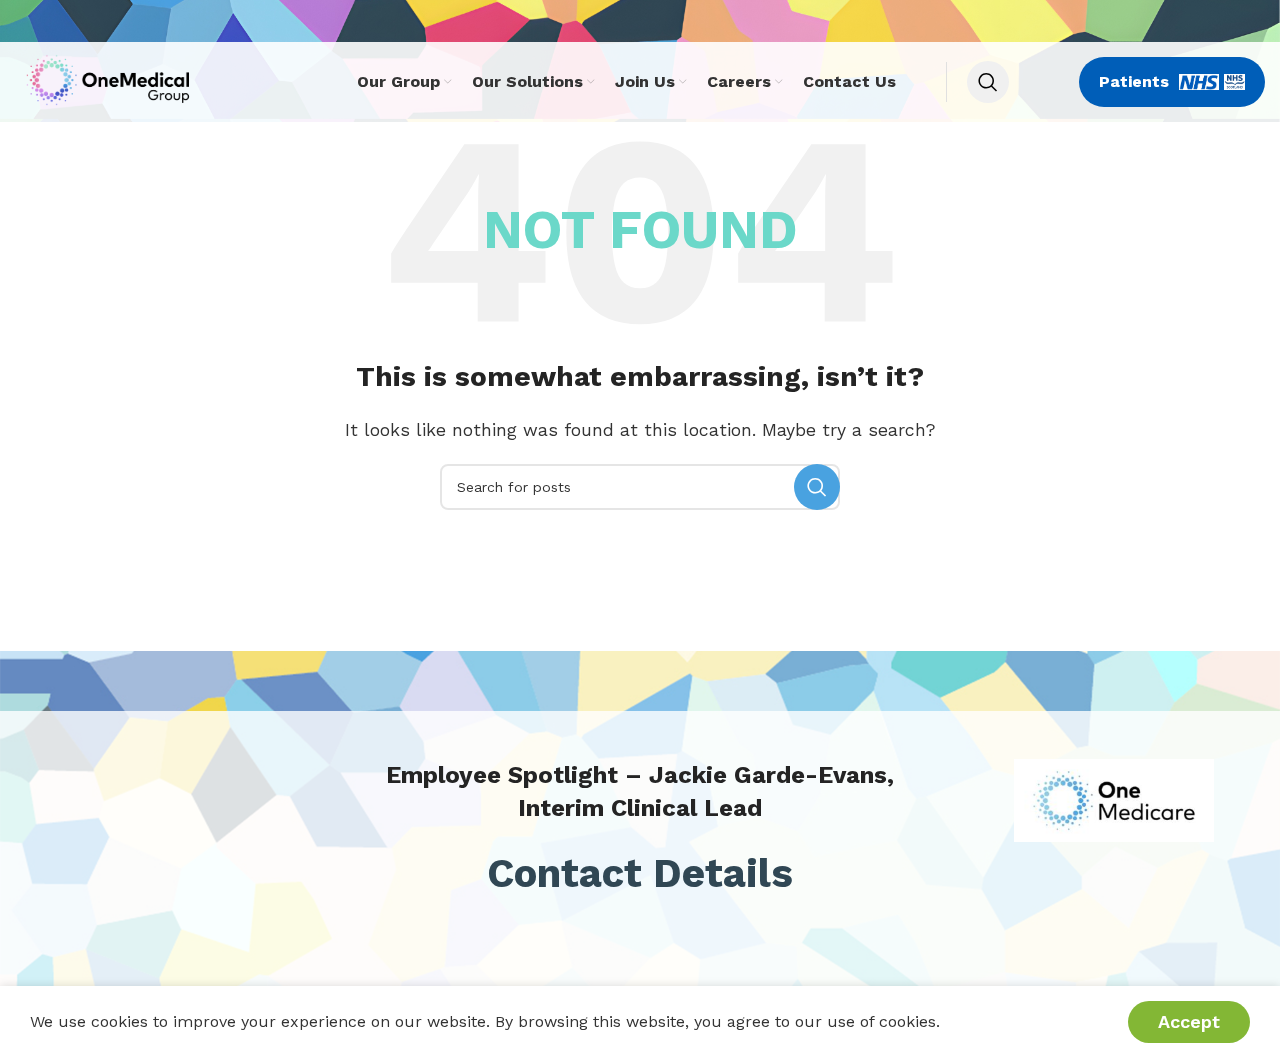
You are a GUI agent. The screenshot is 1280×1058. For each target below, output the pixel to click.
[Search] (988, 82)
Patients (1134, 81)
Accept (1189, 1021)
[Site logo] (113, 80)
